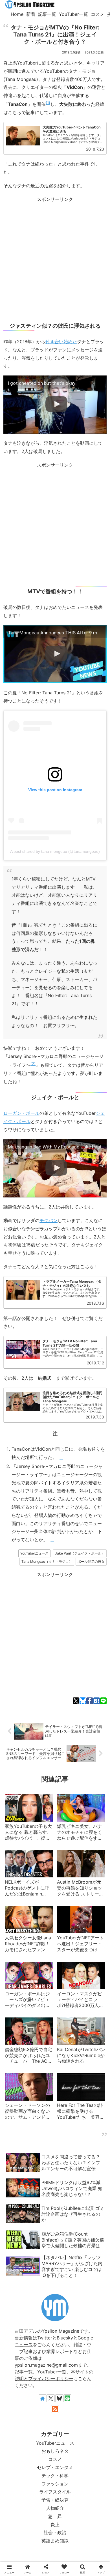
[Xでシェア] (76, 1701)
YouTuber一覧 (52, 2372)
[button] (101, 1386)
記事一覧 (24, 2372)
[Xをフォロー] (51, 2398)
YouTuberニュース (34, 1553)
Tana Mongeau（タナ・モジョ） (47, 1561)
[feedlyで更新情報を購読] (67, 2398)
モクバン (49, 1220)
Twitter (45, 2338)
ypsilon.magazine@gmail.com (46, 2365)
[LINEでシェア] (103, 1701)
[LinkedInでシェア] (92, 1386)
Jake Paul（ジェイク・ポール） (80, 1553)
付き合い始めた (61, 342)
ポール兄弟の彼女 (91, 1561)
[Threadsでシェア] (51, 1386)
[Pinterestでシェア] (84, 1386)
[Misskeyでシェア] (34, 1386)
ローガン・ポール (21, 1113)
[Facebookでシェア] (90, 1701)
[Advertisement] (55, 259)
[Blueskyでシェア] (83, 1701)
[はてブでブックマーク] (97, 1701)
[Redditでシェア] (59, 1386)
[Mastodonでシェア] (18, 1386)
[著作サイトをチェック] (43, 2398)
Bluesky (65, 2338)
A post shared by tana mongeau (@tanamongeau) (55, 851)
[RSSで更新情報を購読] (55, 2409)
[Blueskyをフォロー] (59, 2398)
